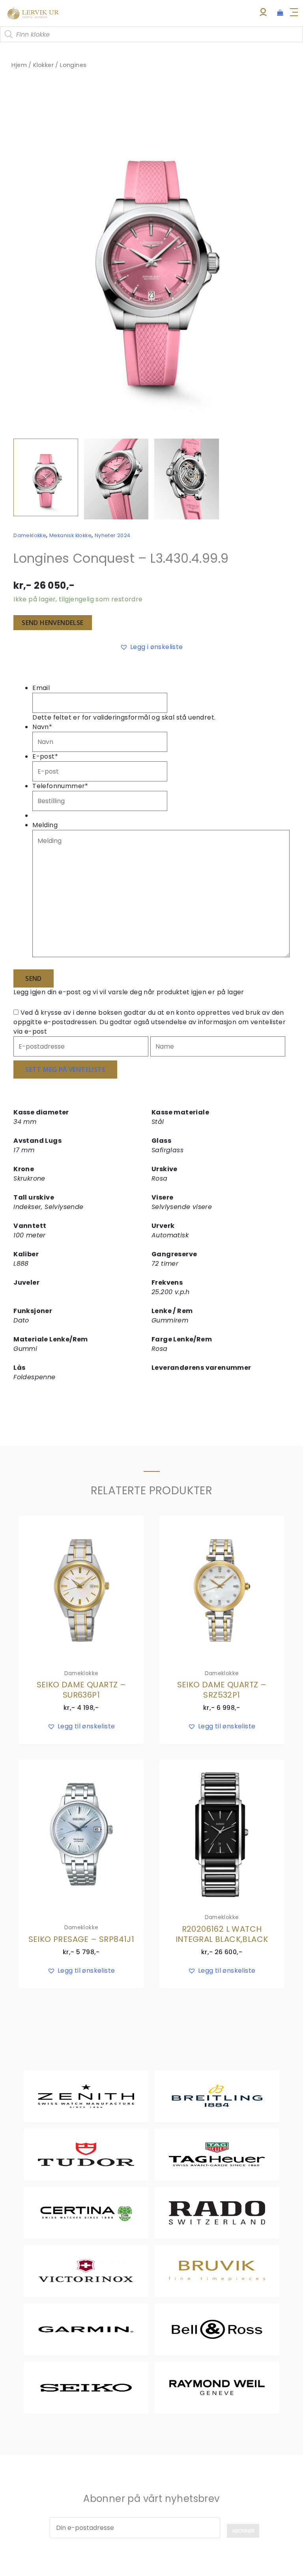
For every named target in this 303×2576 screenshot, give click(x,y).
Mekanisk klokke (70, 535)
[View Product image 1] (46, 477)
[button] (276, 102)
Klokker (43, 65)
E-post (45, 756)
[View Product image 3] (187, 479)
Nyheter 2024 (113, 535)
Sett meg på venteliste (65, 1069)
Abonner (243, 2531)
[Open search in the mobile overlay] (151, 34)
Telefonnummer (60, 786)
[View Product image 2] (116, 479)
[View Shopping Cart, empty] (280, 13)
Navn (42, 727)
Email (41, 688)
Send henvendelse (52, 623)
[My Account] (263, 14)
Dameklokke (30, 535)
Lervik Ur (33, 13)
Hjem (19, 65)
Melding (45, 825)
